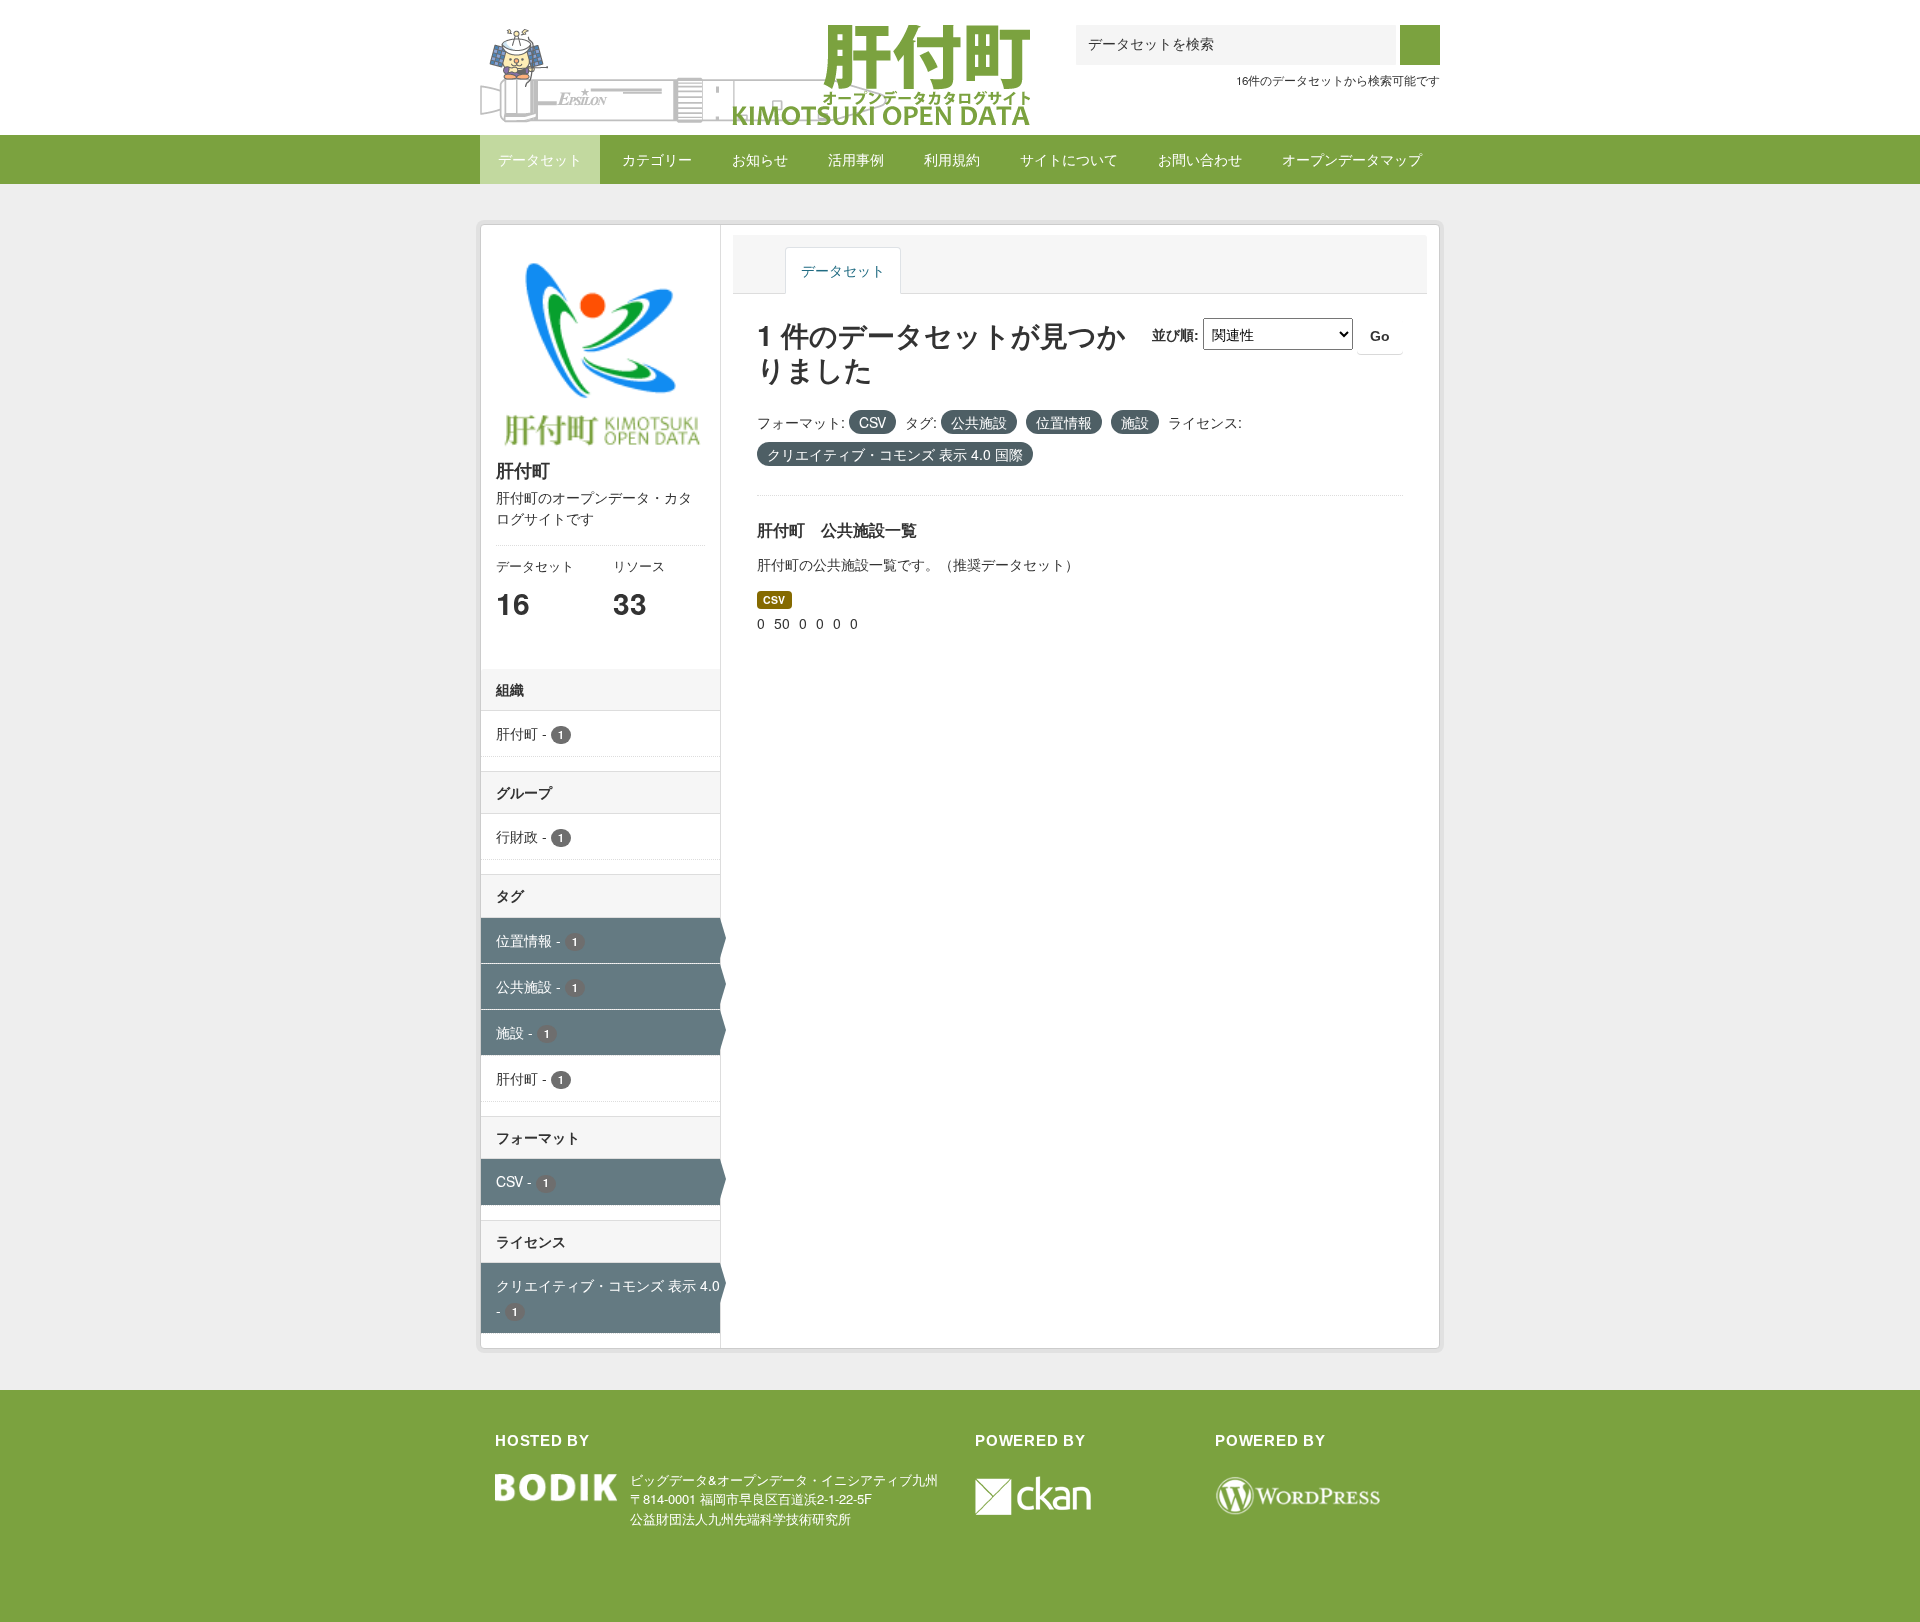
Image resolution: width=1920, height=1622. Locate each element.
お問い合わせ (1200, 159)
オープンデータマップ (1352, 159)
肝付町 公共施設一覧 (837, 529)
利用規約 (952, 159)
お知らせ (760, 159)
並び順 (1173, 334)
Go (1380, 336)
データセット (540, 159)
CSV (774, 599)
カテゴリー (657, 159)
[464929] (755, 49)
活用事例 (856, 159)
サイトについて (1069, 159)
